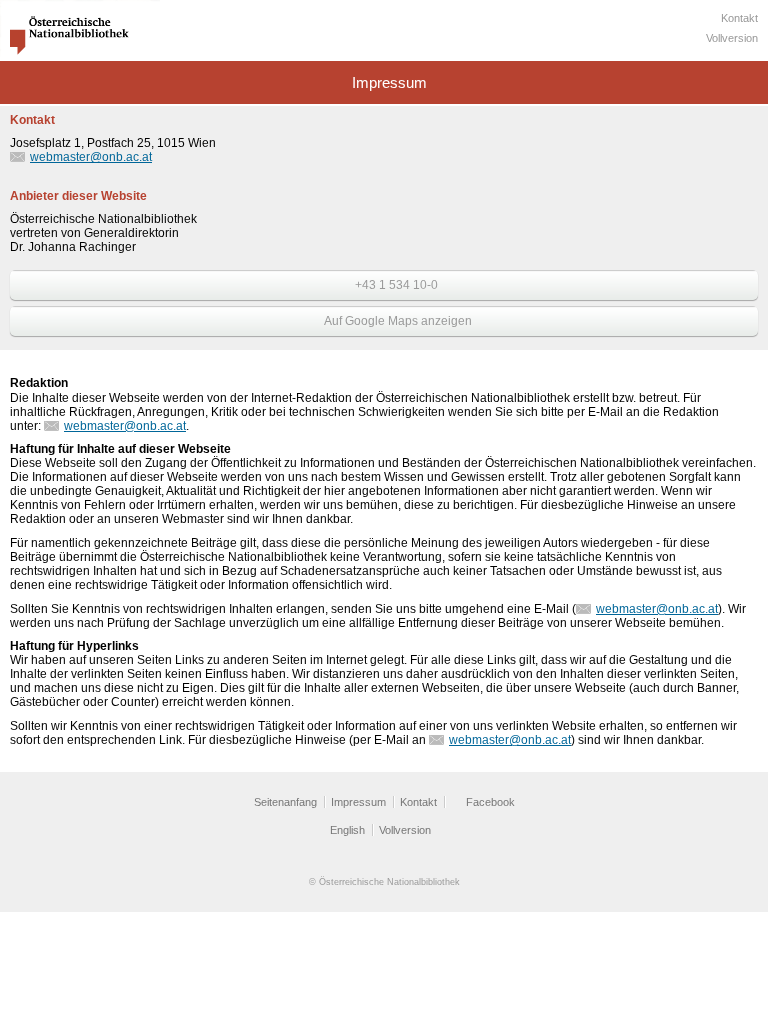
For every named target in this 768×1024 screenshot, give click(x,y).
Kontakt (739, 18)
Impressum (358, 802)
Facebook (490, 802)
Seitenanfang (285, 802)
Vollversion (732, 38)
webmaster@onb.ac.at (91, 157)
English (347, 830)
